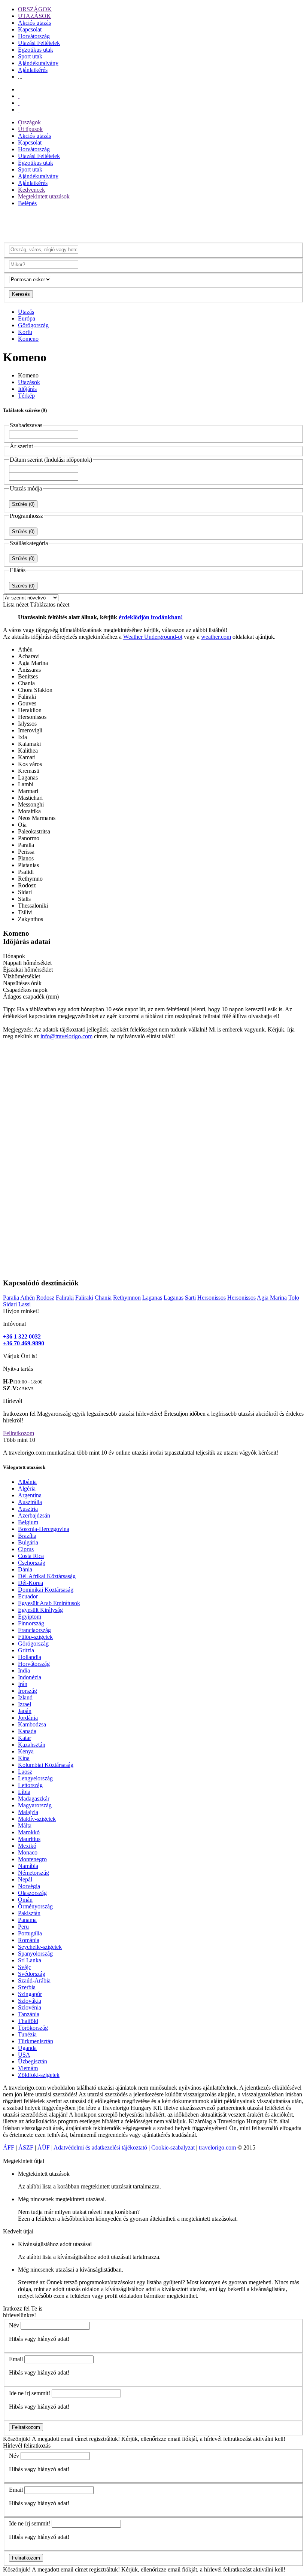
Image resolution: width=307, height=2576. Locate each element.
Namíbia (28, 1866)
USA (24, 2055)
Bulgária (28, 1542)
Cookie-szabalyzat (173, 2147)
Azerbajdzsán (34, 1515)
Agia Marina (33, 663)
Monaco (28, 1852)
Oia (22, 825)
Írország (28, 1691)
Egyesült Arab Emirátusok (49, 1603)
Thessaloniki (33, 906)
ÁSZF (26, 2147)
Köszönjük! (17, 2439)
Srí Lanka (30, 1960)
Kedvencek (31, 190)
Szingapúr (30, 1994)
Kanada (27, 1731)
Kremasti (29, 771)
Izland (25, 1697)
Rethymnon (127, 1298)
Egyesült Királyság (40, 1610)
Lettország (30, 1785)
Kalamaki (29, 744)
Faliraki (27, 697)
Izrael (25, 1704)
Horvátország (34, 36)
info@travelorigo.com (66, 1036)
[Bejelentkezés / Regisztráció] (19, 110)
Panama (27, 1920)
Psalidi (26, 872)
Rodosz (27, 885)
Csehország (32, 1563)
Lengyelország (35, 1778)
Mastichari (30, 798)
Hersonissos (32, 717)
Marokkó (29, 1832)
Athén (25, 649)
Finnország (31, 1623)
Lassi (25, 1304)
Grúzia (26, 1650)
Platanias (28, 865)
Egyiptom (30, 1617)
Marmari (28, 791)
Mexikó (27, 1846)
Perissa (26, 852)
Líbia (24, 1792)
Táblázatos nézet (50, 604)
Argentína (30, 1495)
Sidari (25, 892)
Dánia (25, 1569)
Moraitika (29, 811)
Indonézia (30, 1677)
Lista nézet (16, 604)
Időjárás (27, 389)
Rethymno (30, 879)
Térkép (26, 396)
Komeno (28, 339)
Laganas (28, 777)
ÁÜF (44, 2147)
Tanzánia (29, 2014)
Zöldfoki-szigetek (39, 2075)
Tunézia (27, 2034)
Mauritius (29, 1839)
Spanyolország (35, 1954)
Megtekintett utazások (44, 196)
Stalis (24, 899)
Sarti (190, 1298)
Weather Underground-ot (153, 637)
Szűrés (23, 504)
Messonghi (31, 804)
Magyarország (35, 1805)
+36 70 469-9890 (24, 1343)
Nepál (25, 1879)
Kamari (27, 757)
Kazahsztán (32, 1745)
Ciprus (26, 1549)
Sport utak (30, 56)
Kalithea (28, 751)
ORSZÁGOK (35, 9)
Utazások (29, 382)
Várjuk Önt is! (20, 1356)
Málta (25, 1825)
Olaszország (32, 1893)
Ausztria (28, 1509)
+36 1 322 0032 (22, 1336)
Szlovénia (30, 2007)
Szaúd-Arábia (34, 1980)
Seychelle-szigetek (40, 1947)
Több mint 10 (19, 1440)
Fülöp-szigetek (35, 1637)
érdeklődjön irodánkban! (151, 617)
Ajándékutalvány (38, 63)
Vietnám (28, 2068)
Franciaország (34, 1630)
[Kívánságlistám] (19, 96)
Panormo (29, 838)
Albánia (27, 1482)
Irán (23, 1684)
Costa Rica (31, 1556)
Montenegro (32, 1859)
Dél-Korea (31, 1583)
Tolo (294, 1298)
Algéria (27, 1489)
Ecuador (28, 1596)
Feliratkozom (19, 1433)
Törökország (33, 2028)
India (24, 1670)
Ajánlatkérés (33, 70)
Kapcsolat (30, 29)
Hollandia (30, 1657)
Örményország (35, 1906)
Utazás (26, 312)
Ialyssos (27, 724)
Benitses (28, 676)
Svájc (25, 1967)
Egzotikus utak (36, 50)
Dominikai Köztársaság (46, 1590)
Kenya (26, 1751)
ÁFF (9, 2147)
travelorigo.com (217, 2147)
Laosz (25, 1772)
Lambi (26, 784)
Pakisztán (29, 1913)
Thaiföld (28, 2021)
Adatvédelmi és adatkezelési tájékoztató (100, 2147)
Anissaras (29, 670)
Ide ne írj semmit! (30, 2393)
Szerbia (27, 1987)
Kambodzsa (32, 1724)
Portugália (30, 1933)
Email (16, 2359)
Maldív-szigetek (37, 1819)
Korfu (25, 332)
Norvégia (29, 1886)
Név (14, 2325)
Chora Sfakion (35, 690)
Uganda (27, 2048)
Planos (26, 858)
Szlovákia (30, 2001)
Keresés (21, 294)
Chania (26, 683)
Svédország (32, 1974)
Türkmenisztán (36, 2041)
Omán (25, 1900)
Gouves (27, 703)
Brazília (27, 1536)
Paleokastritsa (34, 831)
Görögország (33, 325)
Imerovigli (30, 730)
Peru (23, 1927)
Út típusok (30, 129)
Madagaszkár (34, 1799)
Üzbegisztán (33, 2061)
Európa (27, 318)
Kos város (30, 764)
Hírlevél (13, 1401)
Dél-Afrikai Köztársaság (47, 1576)
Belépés (27, 203)
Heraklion (30, 710)
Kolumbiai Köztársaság (46, 1765)
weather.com (216, 637)
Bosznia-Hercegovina (44, 1529)
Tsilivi (25, 912)
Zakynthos (31, 919)
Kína (24, 1758)
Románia (29, 1940)
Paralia (26, 845)
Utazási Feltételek (39, 43)
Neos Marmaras (37, 818)
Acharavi (29, 656)
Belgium (28, 1522)
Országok (29, 122)
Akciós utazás (34, 23)
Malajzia (28, 1812)
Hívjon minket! (21, 1311)
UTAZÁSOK (34, 16)
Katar (25, 1738)
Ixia (22, 737)
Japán (25, 1711)
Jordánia (28, 1718)
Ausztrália (30, 1502)
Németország (34, 1873)
